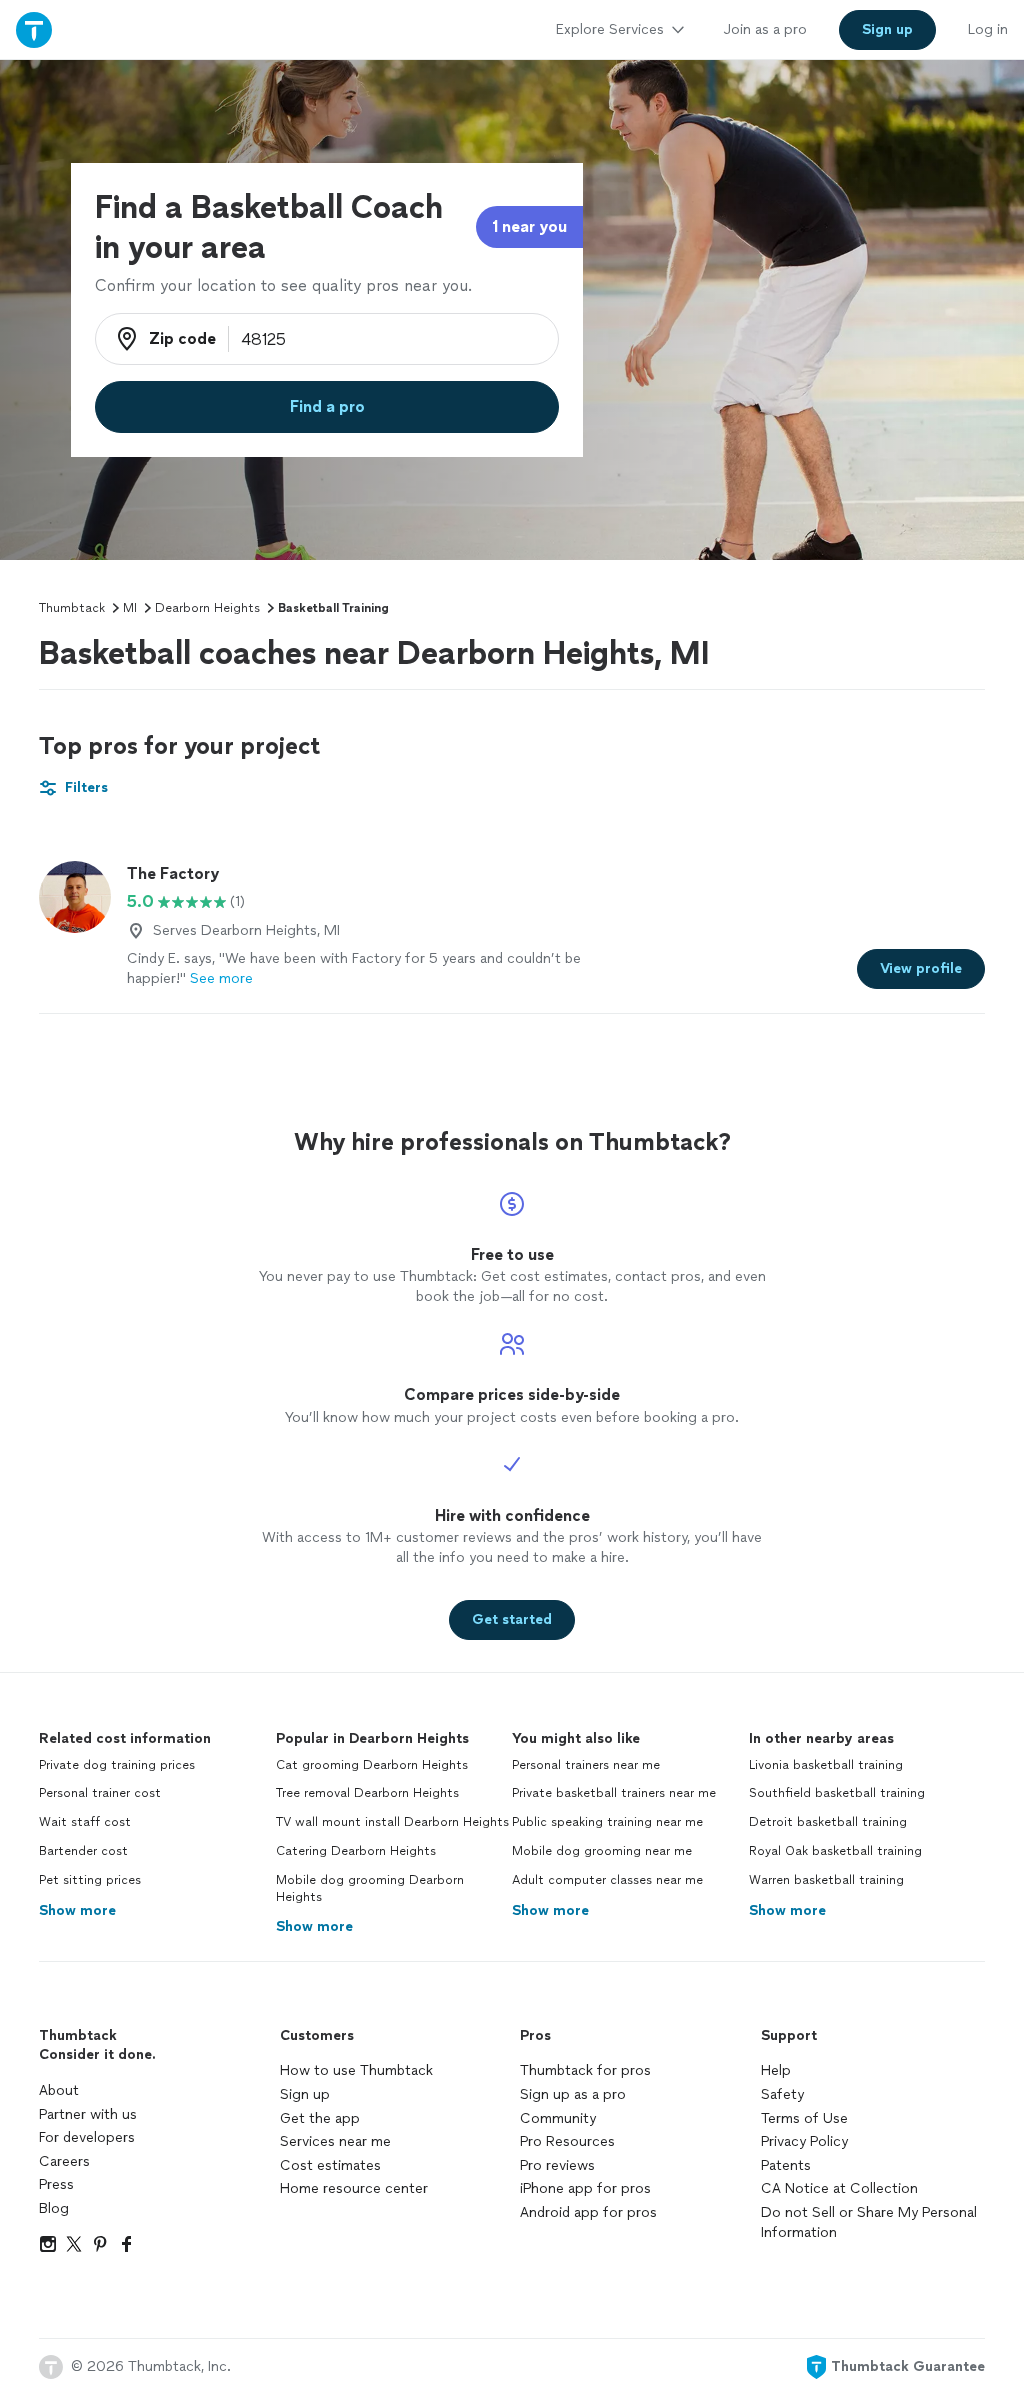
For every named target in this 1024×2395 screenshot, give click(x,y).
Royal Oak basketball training (835, 1851)
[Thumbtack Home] (34, 29)
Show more (77, 1910)
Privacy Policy (804, 2141)
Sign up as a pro (573, 2094)
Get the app (320, 2118)
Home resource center (354, 2188)
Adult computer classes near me (607, 1880)
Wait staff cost (85, 1822)
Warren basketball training (826, 1880)
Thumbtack (72, 608)
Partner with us (88, 2114)
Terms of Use (804, 2118)
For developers (87, 2137)
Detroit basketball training (828, 1822)
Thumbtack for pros (585, 2070)
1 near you (529, 226)
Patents (786, 2165)
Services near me (335, 2141)
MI (130, 608)
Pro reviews (557, 2165)
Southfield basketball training (837, 1793)
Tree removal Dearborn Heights (367, 1793)
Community (558, 2118)
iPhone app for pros (585, 2188)
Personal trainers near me (586, 1765)
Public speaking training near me (607, 1822)
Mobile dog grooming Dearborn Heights (370, 1888)
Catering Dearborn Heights (356, 1851)
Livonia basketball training (826, 1765)
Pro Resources (567, 2141)
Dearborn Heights (207, 608)
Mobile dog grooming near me (602, 1851)
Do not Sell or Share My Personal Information (869, 2222)
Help (776, 2070)
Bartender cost (83, 1851)
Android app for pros (588, 2212)
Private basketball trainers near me (614, 1793)
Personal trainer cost (100, 1793)
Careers (64, 2161)
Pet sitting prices (90, 1880)
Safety (782, 2094)
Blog (54, 2208)
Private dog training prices (117, 1765)
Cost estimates (330, 2165)
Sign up (305, 2094)
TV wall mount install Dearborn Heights (392, 1822)
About (59, 2090)
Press (56, 2184)
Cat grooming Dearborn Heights (372, 1765)
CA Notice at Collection (839, 2188)
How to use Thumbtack (356, 2070)
